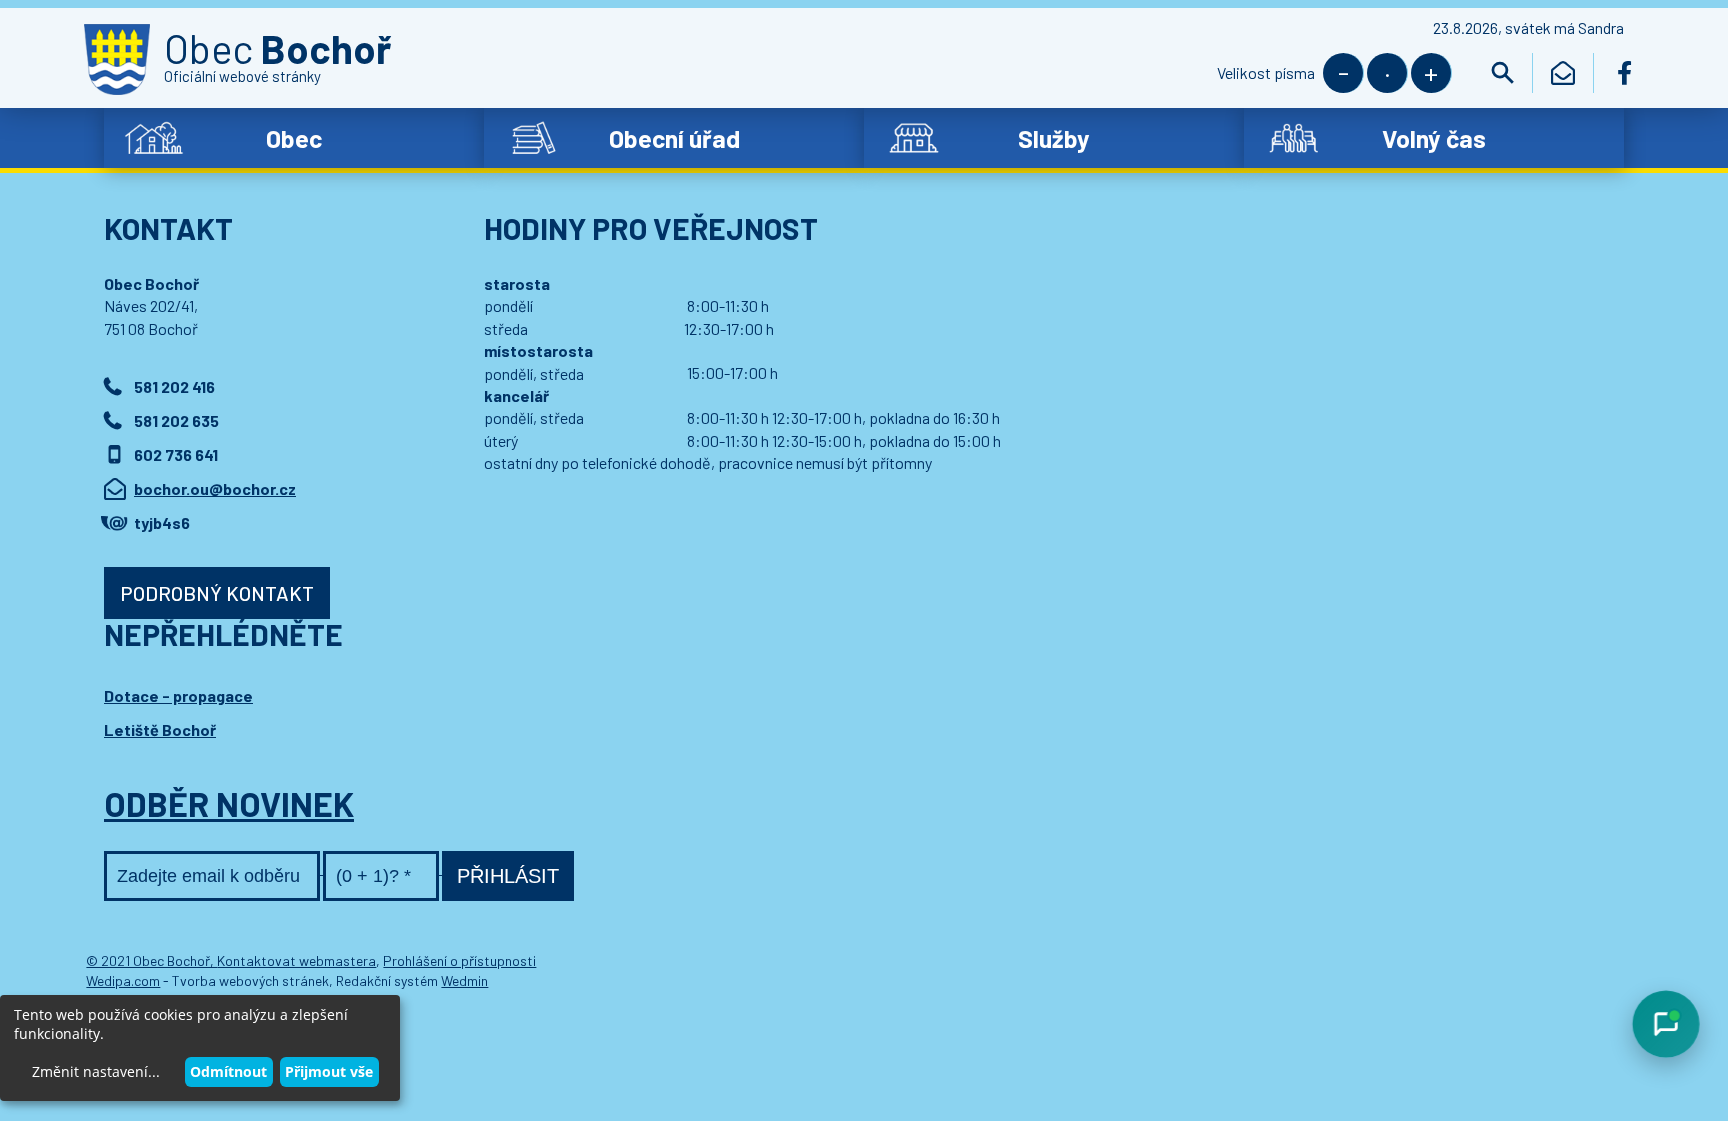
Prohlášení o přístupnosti (459, 960)
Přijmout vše (329, 1071)
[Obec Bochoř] (117, 59)
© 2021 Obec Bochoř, (151, 960)
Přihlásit (508, 876)
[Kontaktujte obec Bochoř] (1563, 73)
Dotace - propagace (178, 695)
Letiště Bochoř (160, 729)
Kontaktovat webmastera (296, 960)
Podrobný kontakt (217, 593)
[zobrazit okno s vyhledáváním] (1502, 73)
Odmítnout (228, 1071)
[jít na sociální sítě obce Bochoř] (1624, 73)
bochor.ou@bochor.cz (215, 488)
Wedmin (464, 980)
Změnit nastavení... (96, 1071)
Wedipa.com (123, 980)
